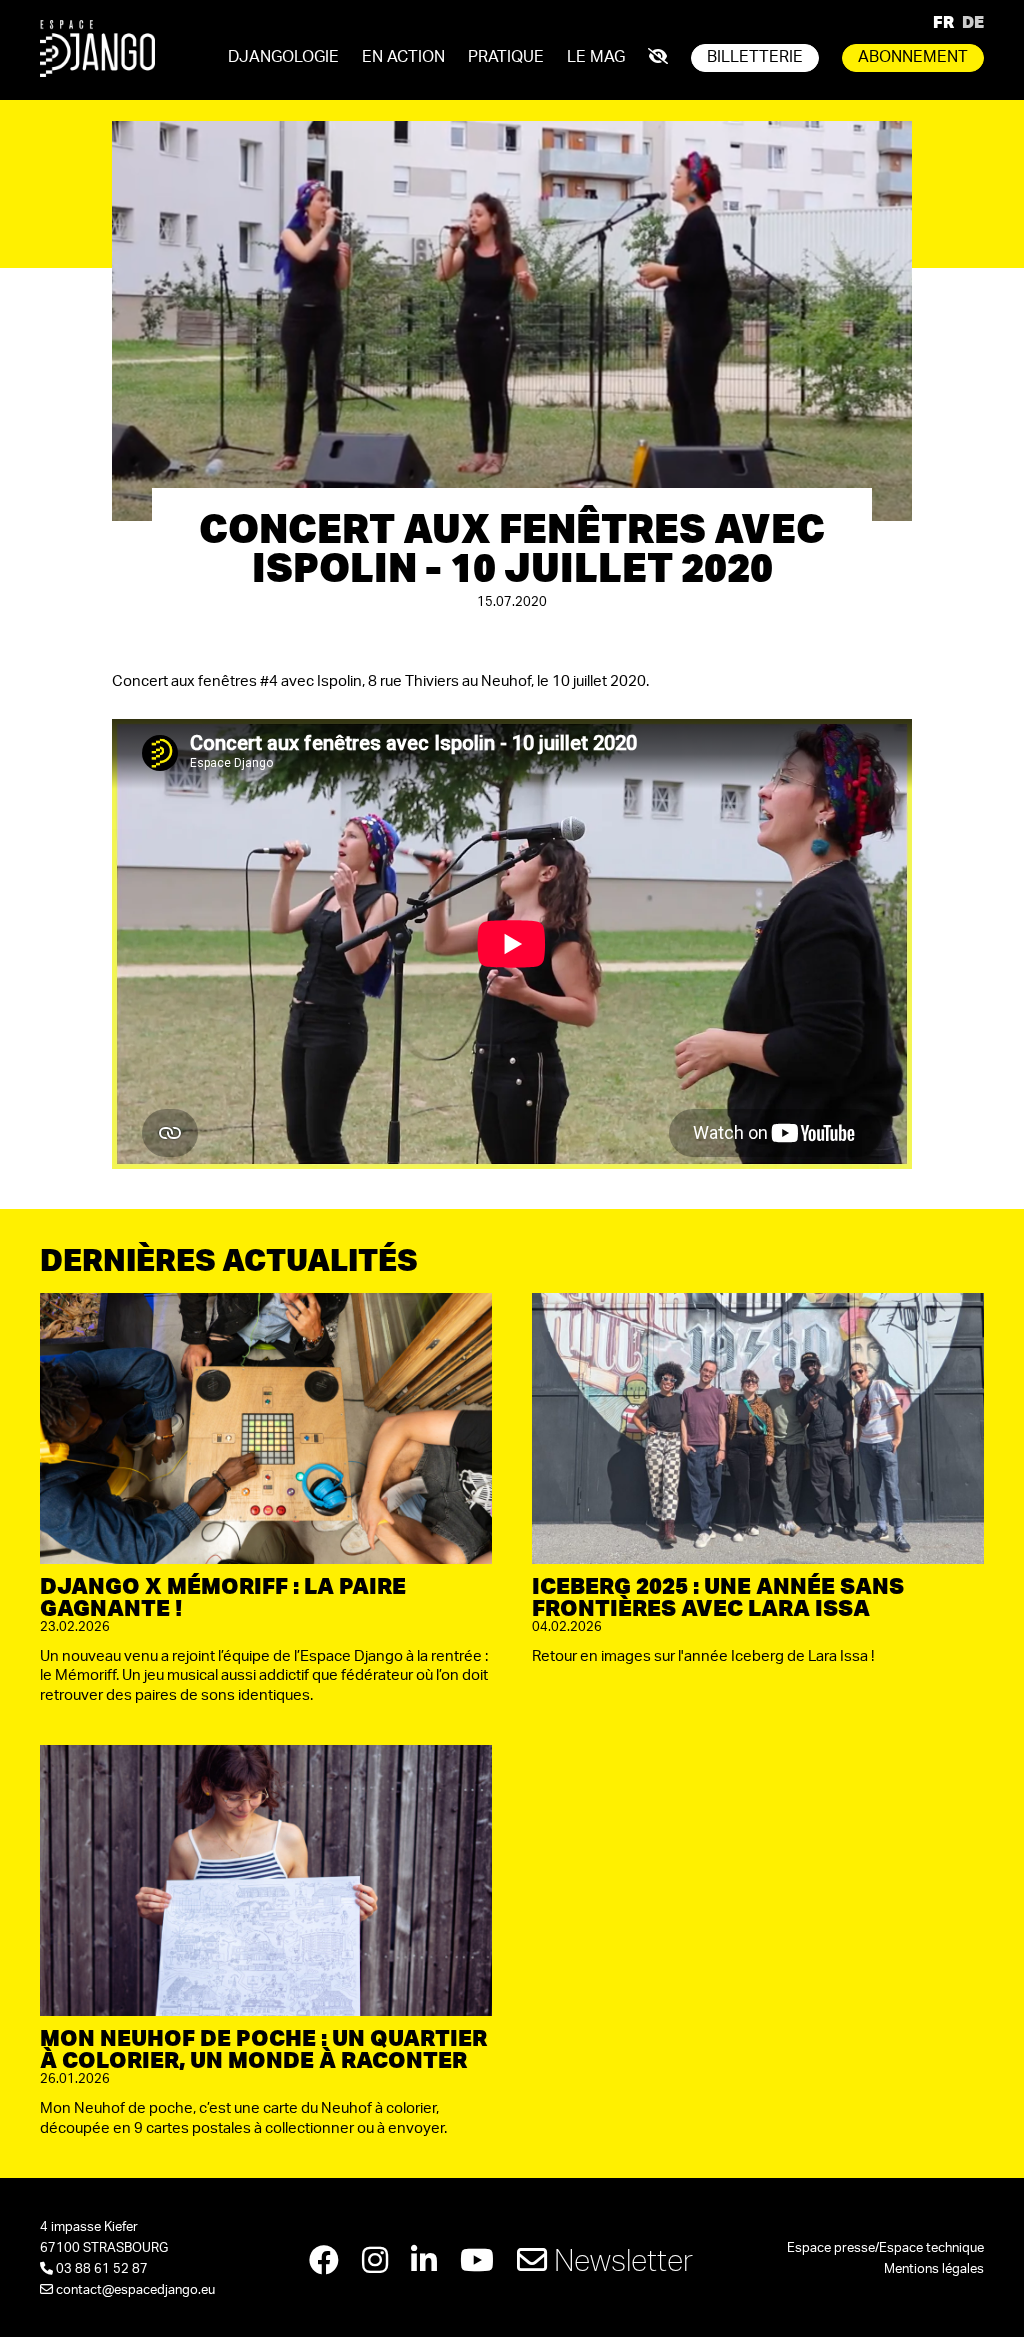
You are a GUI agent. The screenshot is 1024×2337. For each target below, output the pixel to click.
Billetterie (755, 57)
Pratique (506, 57)
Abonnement (913, 57)
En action (403, 57)
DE (973, 21)
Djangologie (283, 57)
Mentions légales (934, 2269)
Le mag (596, 57)
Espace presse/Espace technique (885, 2248)
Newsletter (620, 2259)
